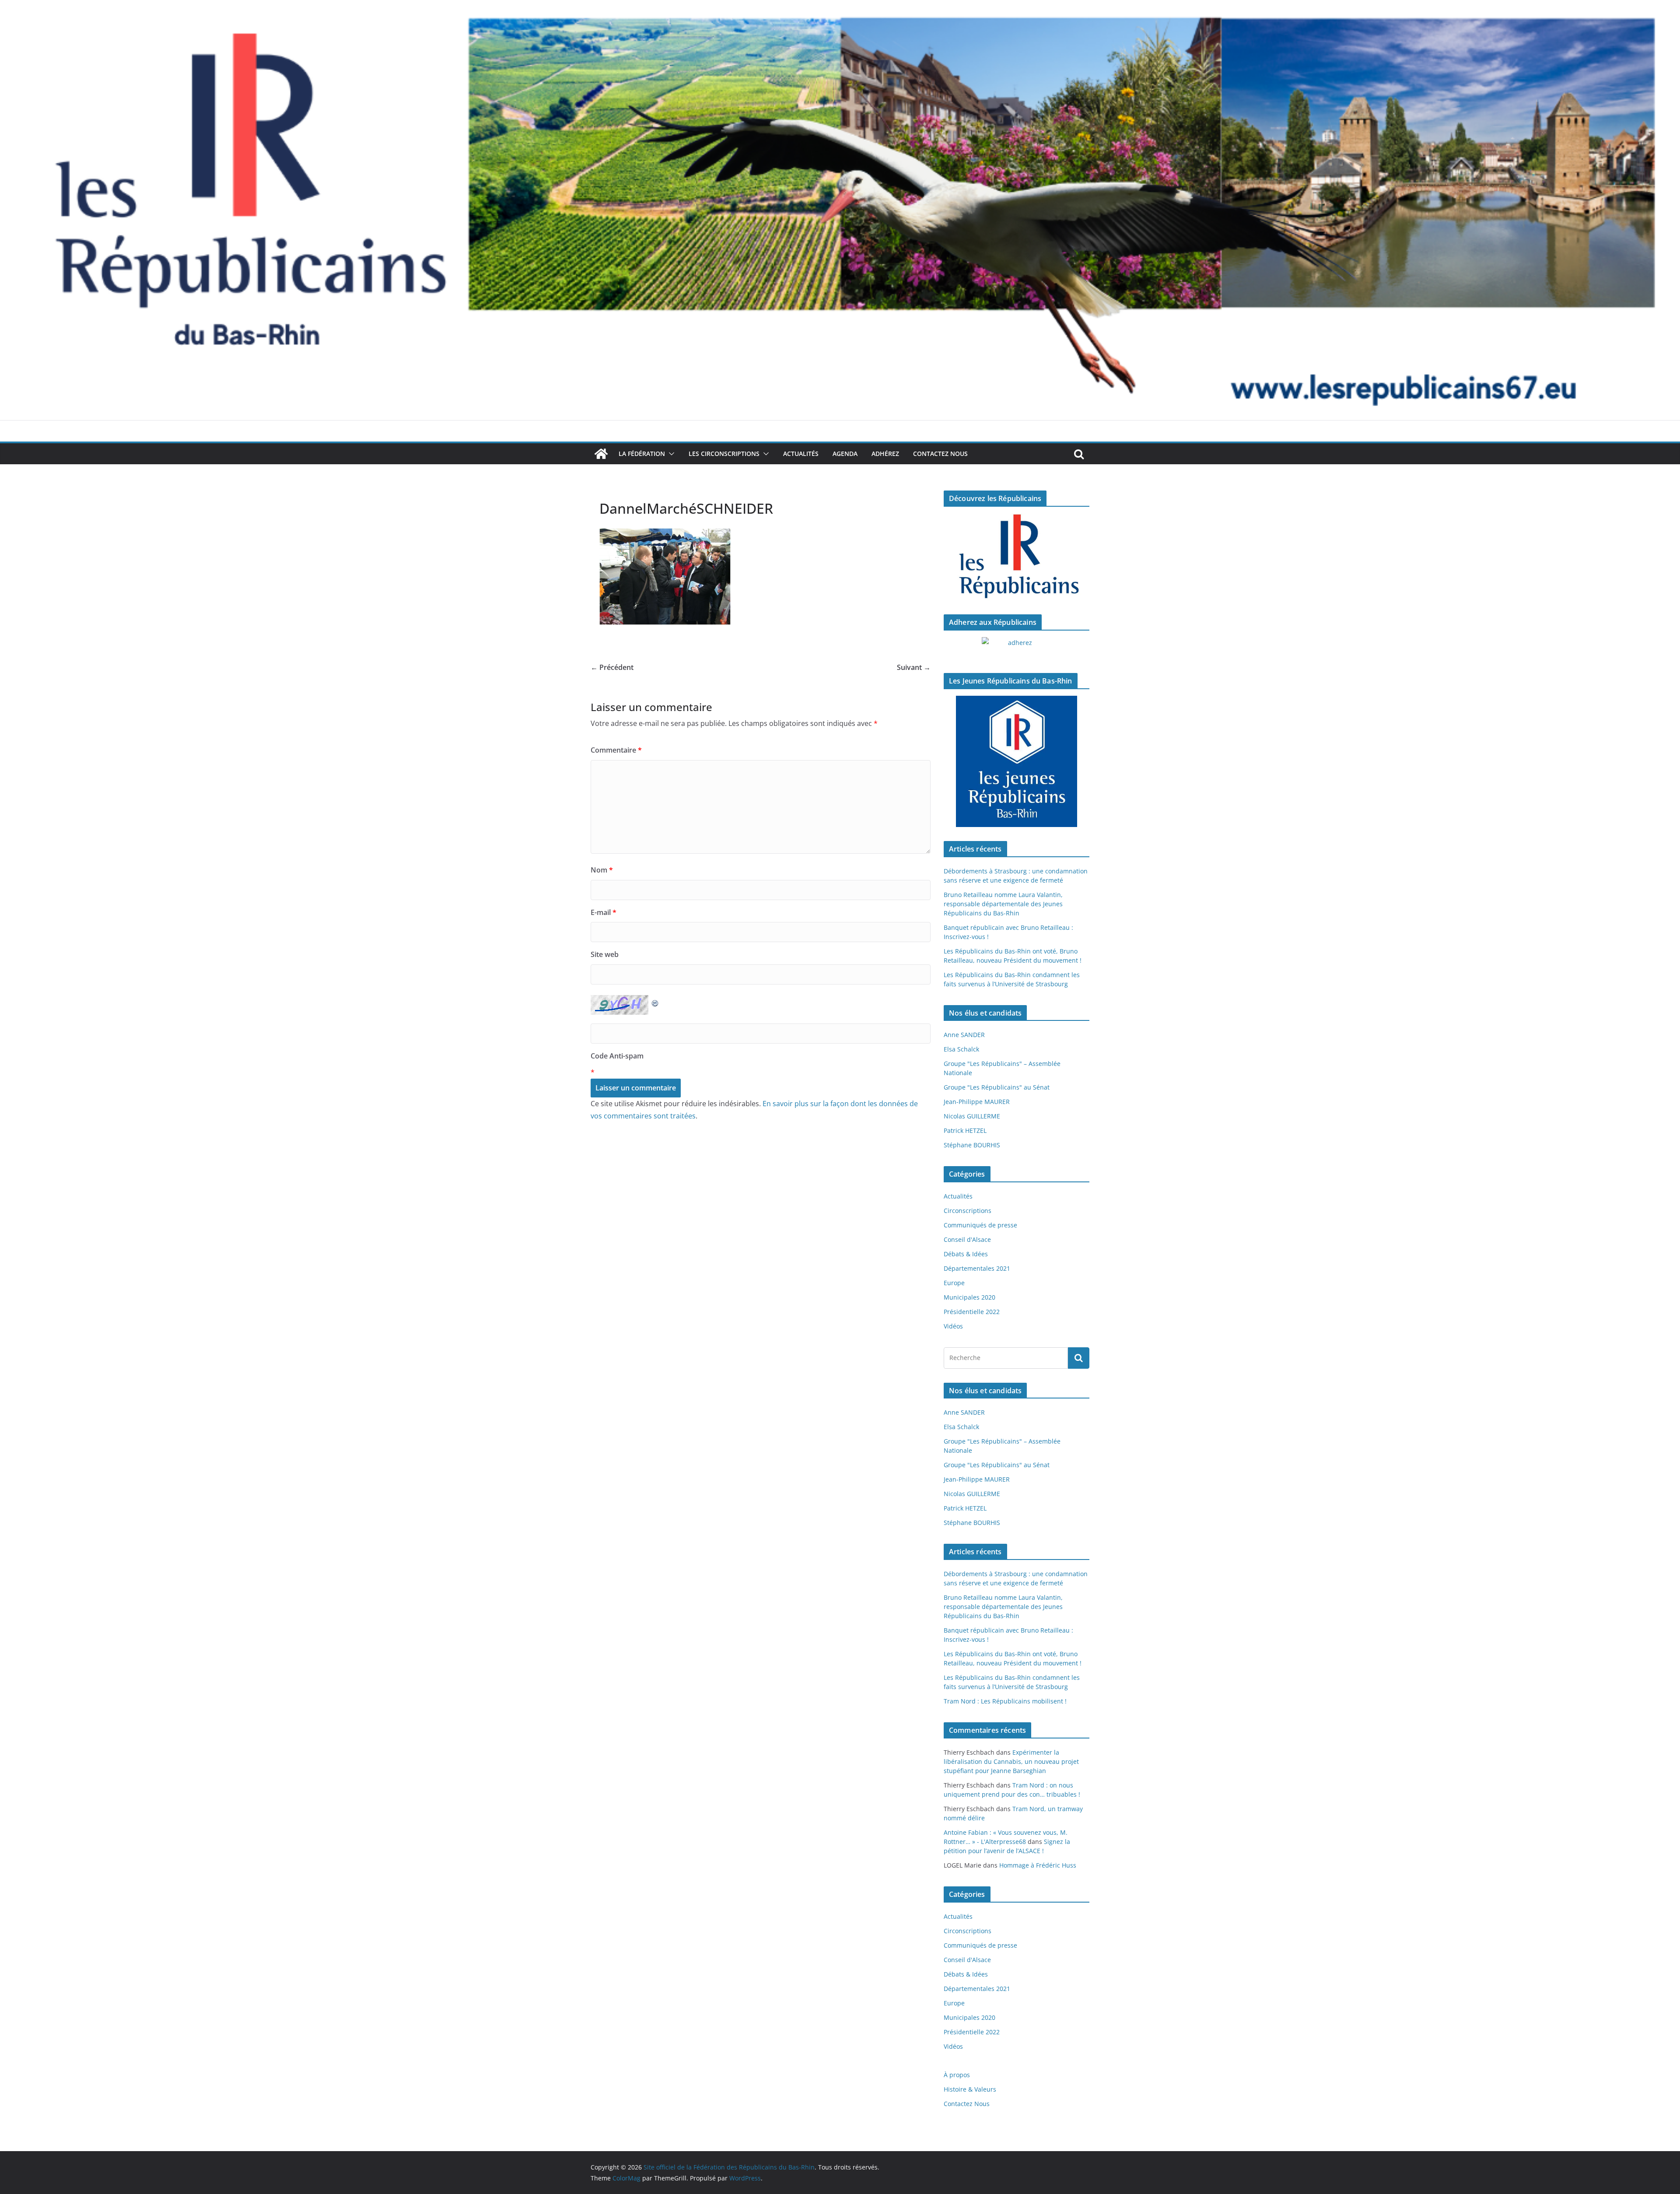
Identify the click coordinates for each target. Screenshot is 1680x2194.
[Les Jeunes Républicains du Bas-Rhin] (1017, 761)
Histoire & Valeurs (970, 2089)
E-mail (604, 912)
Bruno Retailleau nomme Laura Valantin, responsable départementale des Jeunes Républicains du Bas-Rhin (1003, 904)
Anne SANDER (964, 1035)
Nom (602, 870)
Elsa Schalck (961, 1049)
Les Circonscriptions (724, 454)
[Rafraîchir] (655, 1001)
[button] (670, 454)
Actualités (801, 454)
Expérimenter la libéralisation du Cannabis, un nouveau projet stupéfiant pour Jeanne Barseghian (1011, 1761)
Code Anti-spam (617, 1056)
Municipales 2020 (969, 1297)
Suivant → (914, 667)
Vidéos (953, 1326)
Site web (605, 954)
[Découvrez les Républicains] (1017, 557)
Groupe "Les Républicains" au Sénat (997, 1087)
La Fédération (642, 454)
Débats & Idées (966, 1254)
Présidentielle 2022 (972, 1312)
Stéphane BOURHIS (972, 1145)
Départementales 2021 (977, 1268)
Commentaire (616, 750)
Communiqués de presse (980, 1225)
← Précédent (612, 667)
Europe (954, 1283)
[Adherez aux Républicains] (1017, 648)
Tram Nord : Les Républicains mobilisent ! (1005, 1701)
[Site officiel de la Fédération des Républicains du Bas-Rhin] (840, 6)
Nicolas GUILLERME (972, 1116)
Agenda (845, 454)
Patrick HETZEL (965, 1130)
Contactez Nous (940, 454)
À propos (957, 2075)
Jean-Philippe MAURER (977, 1102)
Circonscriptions (968, 1211)
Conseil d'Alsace (967, 1239)
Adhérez (885, 454)
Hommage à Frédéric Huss (1038, 1865)
